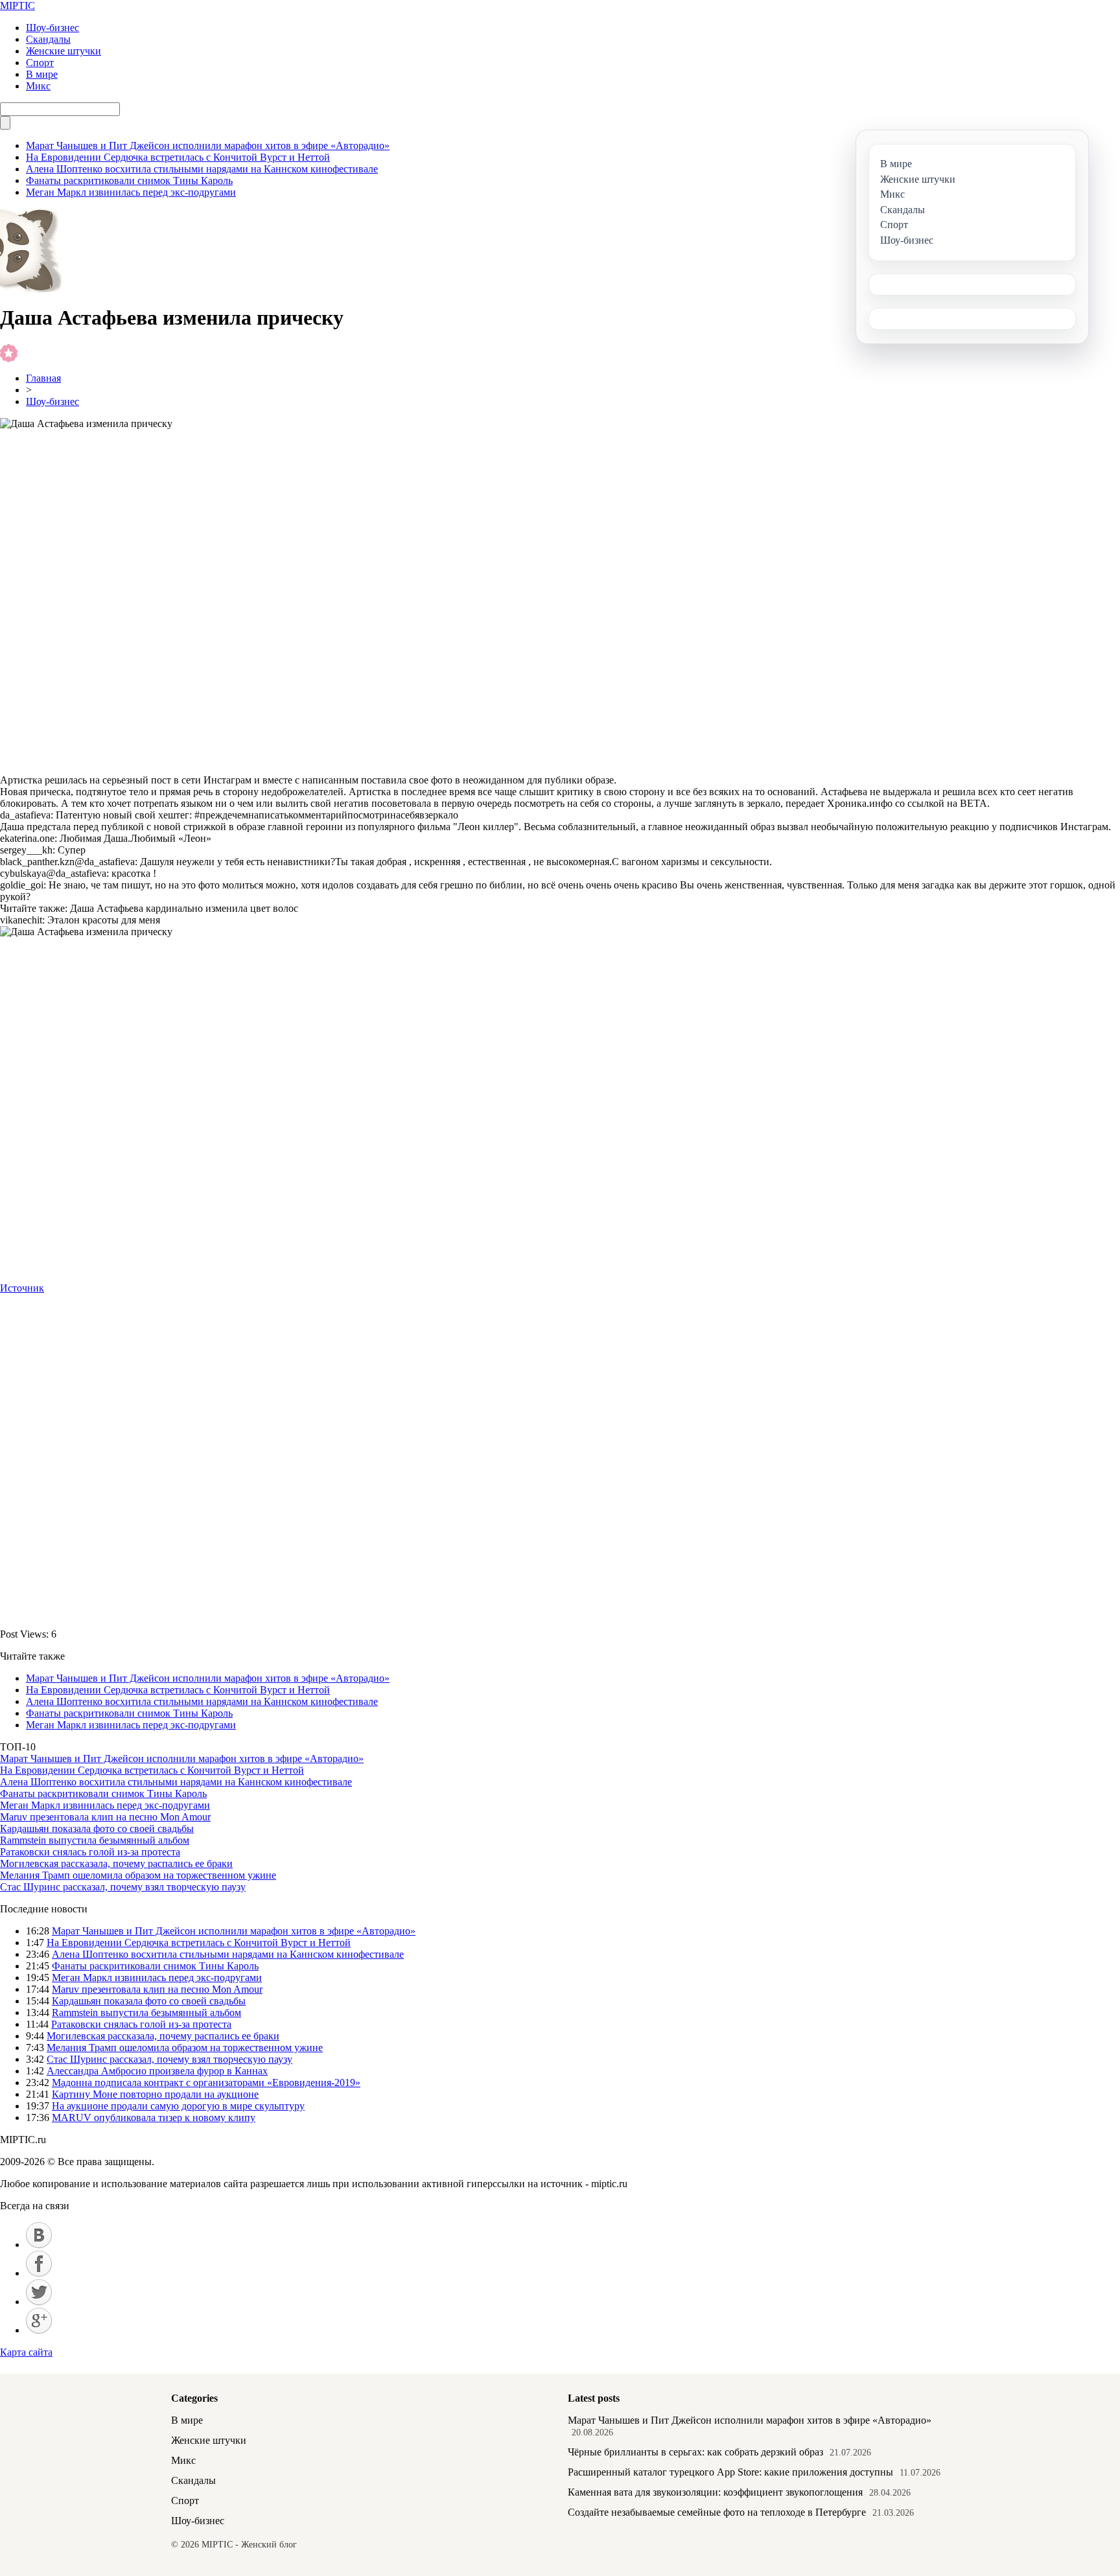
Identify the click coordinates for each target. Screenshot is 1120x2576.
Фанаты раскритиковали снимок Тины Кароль (129, 180)
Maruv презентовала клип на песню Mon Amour (105, 1817)
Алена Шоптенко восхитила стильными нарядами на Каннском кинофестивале (202, 169)
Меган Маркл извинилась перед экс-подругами (131, 192)
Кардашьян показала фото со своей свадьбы (97, 1828)
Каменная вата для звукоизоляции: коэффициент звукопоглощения (715, 2492)
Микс (38, 86)
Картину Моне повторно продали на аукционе (155, 2094)
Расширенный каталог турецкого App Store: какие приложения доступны (730, 2472)
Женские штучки (64, 51)
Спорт (40, 63)
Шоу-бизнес (52, 28)
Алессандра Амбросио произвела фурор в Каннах (157, 2071)
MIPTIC (17, 6)
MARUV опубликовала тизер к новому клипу (154, 2118)
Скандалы (48, 39)
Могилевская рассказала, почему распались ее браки (116, 1863)
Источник (22, 1288)
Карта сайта (26, 2352)
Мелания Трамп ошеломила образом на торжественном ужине (138, 1875)
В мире (42, 74)
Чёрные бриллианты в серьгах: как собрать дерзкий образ (695, 2452)
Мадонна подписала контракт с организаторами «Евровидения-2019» (206, 2083)
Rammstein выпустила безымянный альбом (95, 1840)
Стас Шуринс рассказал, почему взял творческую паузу (123, 1887)
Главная (43, 378)
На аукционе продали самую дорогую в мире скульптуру (178, 2106)
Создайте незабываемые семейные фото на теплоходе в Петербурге (717, 2512)
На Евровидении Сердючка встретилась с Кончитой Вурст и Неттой (178, 157)
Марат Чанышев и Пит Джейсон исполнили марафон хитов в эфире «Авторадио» (208, 145)
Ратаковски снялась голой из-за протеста (90, 1852)
